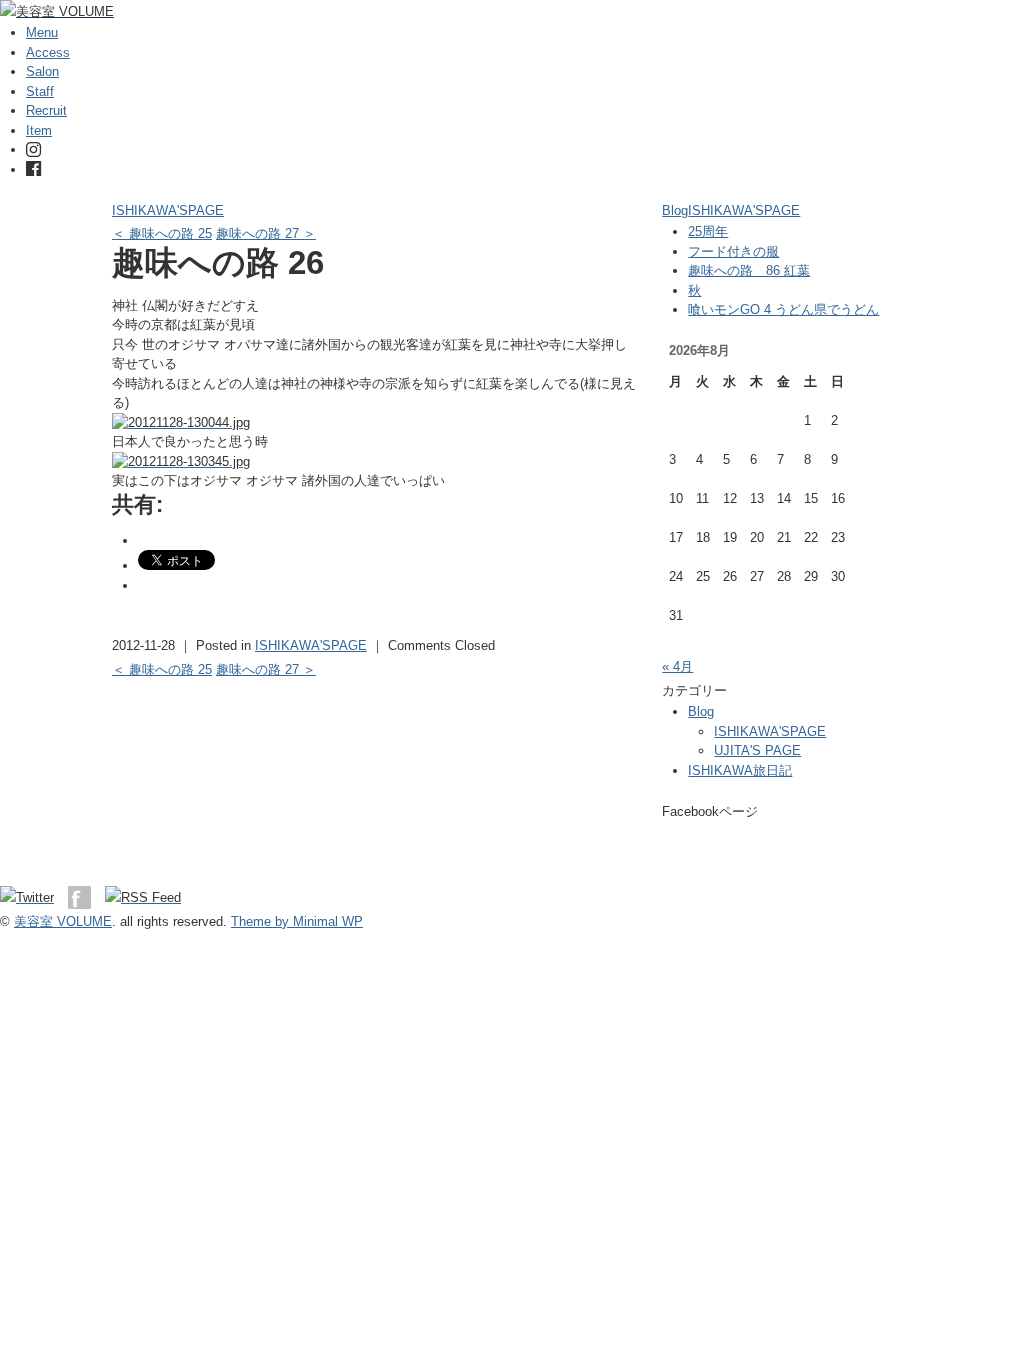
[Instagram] (33, 149)
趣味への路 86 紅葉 (749, 270)
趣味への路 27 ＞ (266, 233)
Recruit (46, 110)
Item (39, 130)
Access (48, 52)
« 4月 (677, 666)
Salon (42, 71)
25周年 (708, 231)
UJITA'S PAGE (757, 750)
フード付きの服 (733, 251)
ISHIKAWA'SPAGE (168, 210)
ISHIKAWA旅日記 (740, 770)
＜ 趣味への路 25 (162, 233)
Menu (42, 32)
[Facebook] (33, 169)
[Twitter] (32, 897)
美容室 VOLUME (63, 921)
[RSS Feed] (143, 897)
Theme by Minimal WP (297, 921)
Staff (40, 91)
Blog (675, 210)
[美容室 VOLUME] (57, 11)
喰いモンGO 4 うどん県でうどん (783, 309)
